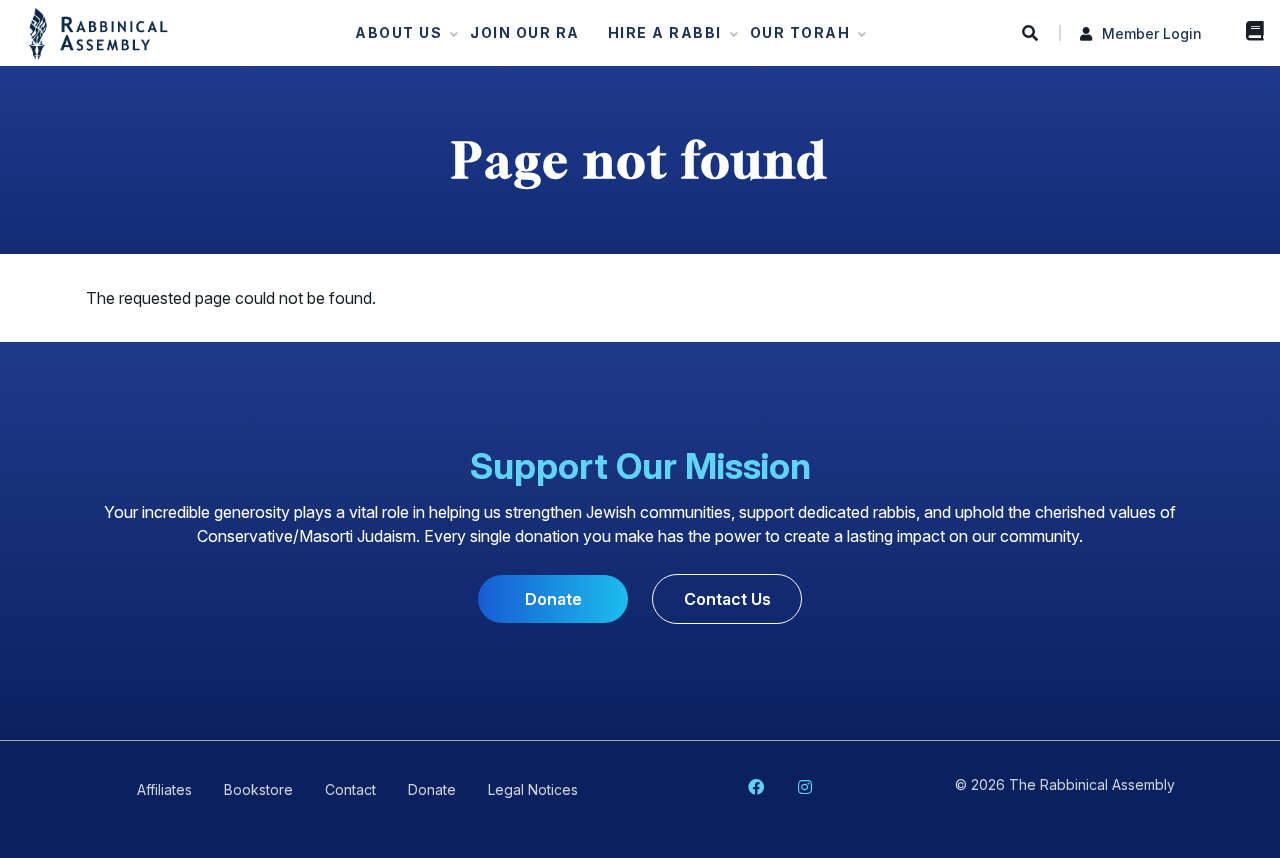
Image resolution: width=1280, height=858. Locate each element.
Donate (553, 599)
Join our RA (525, 32)
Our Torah (794, 37)
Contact (350, 789)
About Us (392, 37)
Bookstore (1250, 30)
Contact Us (727, 599)
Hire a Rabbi (659, 37)
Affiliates (164, 789)
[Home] (98, 32)
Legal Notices (533, 789)
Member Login (1152, 33)
